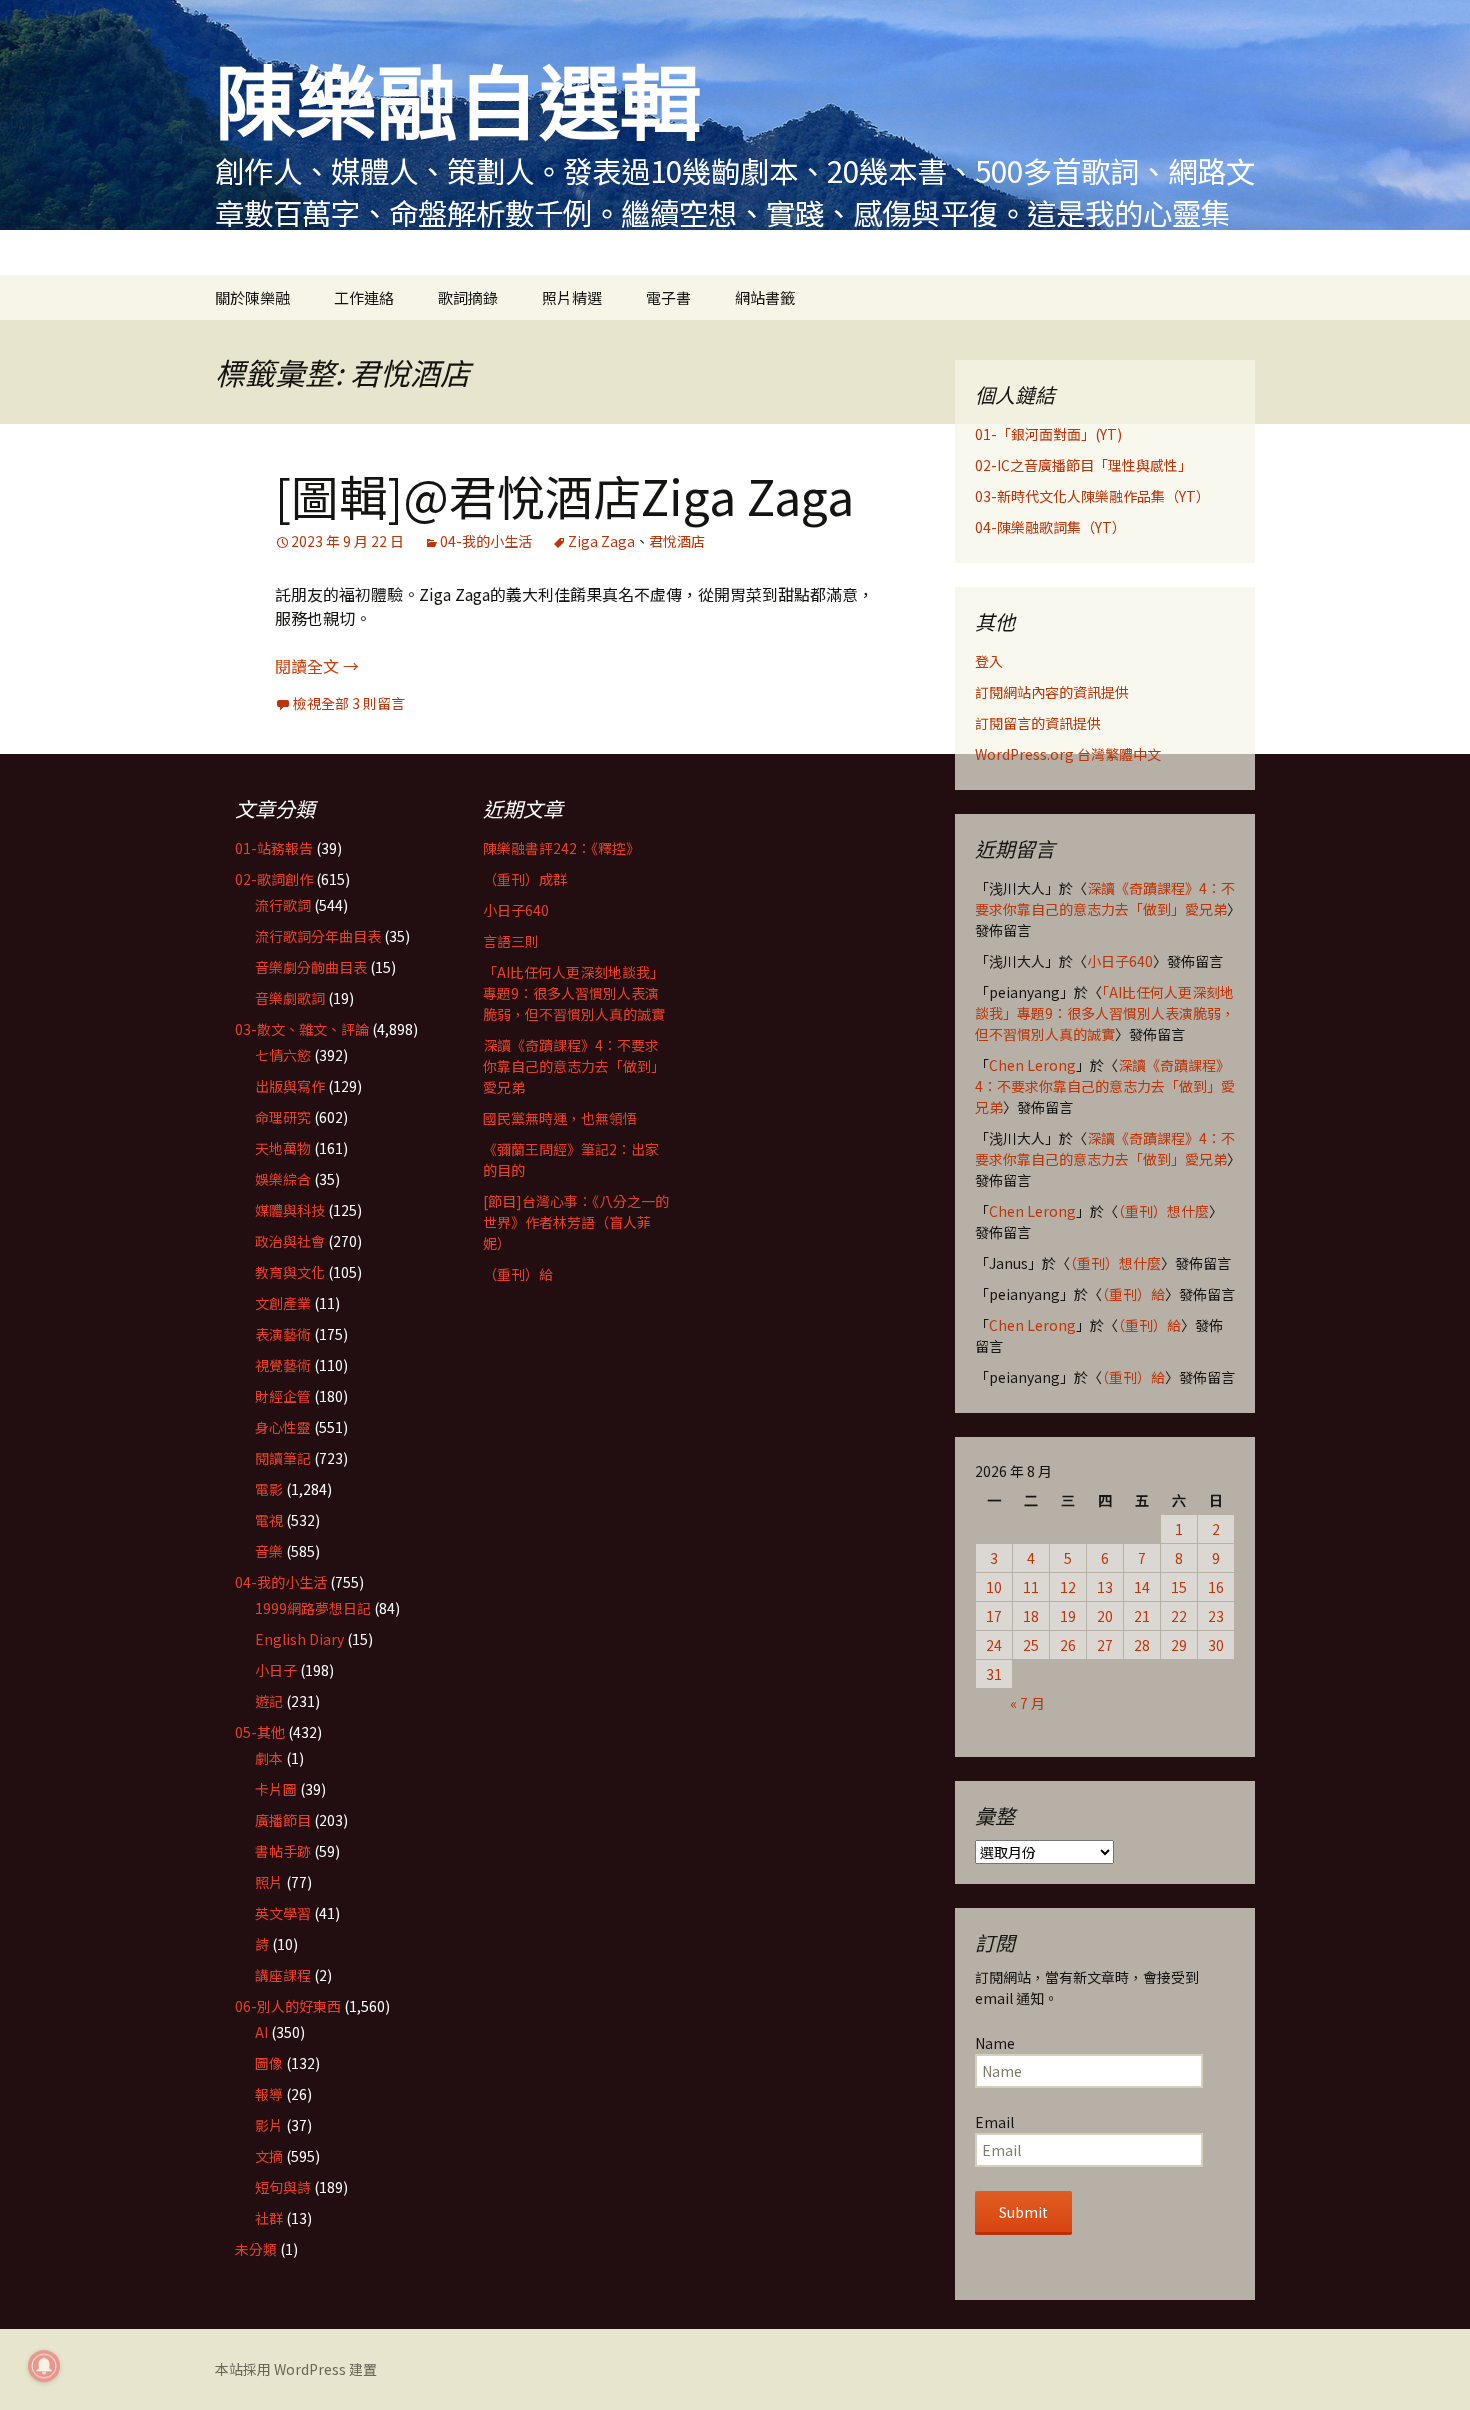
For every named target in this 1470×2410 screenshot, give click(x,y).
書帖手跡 (283, 1851)
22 (1179, 1616)
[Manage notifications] (44, 2366)
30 (1216, 1645)
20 (1105, 1616)
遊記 (269, 1701)
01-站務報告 (274, 848)
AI (261, 2032)
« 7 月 (1027, 1703)
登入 (989, 661)
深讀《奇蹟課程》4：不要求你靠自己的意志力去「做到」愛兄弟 (1105, 898)
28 (1142, 1645)
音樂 (269, 1551)
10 (994, 1587)
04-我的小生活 (486, 541)
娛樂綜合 (283, 1179)
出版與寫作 (290, 1086)
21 (1142, 1616)
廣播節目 (283, 1820)
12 (1068, 1587)
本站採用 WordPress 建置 (296, 2369)
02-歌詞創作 (274, 879)
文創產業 (283, 1303)
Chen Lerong (1032, 1065)
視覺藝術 (283, 1365)
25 (1031, 1645)
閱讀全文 (317, 666)
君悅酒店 (677, 541)
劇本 (269, 1758)
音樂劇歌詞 (290, 998)
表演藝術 (283, 1334)
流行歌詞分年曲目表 (318, 936)
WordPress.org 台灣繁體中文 (1068, 754)
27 (1105, 1645)
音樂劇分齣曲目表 (311, 967)
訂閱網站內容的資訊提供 (1052, 692)
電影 (269, 1489)
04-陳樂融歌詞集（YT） (1050, 527)
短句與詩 (283, 2187)
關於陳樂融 (252, 297)
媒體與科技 (290, 1210)
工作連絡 (364, 297)
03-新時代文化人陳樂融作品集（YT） (1092, 496)
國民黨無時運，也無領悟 (560, 1118)
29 (1179, 1645)
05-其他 (260, 1732)
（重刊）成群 (525, 879)
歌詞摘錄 (468, 297)
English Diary (299, 1639)
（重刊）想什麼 (1163, 1211)
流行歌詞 (283, 905)
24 (994, 1645)
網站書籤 (765, 297)
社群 (269, 2218)
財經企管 (283, 1396)
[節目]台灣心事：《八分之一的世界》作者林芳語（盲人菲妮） (576, 1222)
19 (1068, 1616)
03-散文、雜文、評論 (302, 1029)
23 (1216, 1616)
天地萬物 (283, 1148)
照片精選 (572, 297)
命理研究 (283, 1117)
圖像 (269, 2063)
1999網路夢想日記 (313, 1608)
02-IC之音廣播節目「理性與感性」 (1083, 465)
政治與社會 (290, 1241)
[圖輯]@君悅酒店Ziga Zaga (564, 495)
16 (1216, 1587)
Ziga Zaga (601, 541)
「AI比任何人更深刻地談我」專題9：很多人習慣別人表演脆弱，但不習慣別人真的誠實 (1105, 1013)
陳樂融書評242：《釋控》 (561, 848)
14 (1142, 1587)
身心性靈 (283, 1427)
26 (1068, 1645)
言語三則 (511, 941)
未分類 (256, 2249)
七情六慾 (283, 1055)
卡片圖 (276, 1789)
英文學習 (283, 1913)
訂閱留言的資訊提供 (1038, 723)
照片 (269, 1882)
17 (994, 1616)
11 (1031, 1587)
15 (1179, 1587)
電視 (269, 1520)
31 (994, 1674)
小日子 (276, 1670)
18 (1031, 1616)
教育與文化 (290, 1272)
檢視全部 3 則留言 (349, 703)
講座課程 (283, 1975)
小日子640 (1120, 961)
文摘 (269, 2156)
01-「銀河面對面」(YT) (1048, 434)
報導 (269, 2094)
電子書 (668, 297)
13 (1105, 1587)
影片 (269, 2125)
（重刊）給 (1133, 1294)
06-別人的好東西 (288, 2006)
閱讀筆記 (283, 1458)
